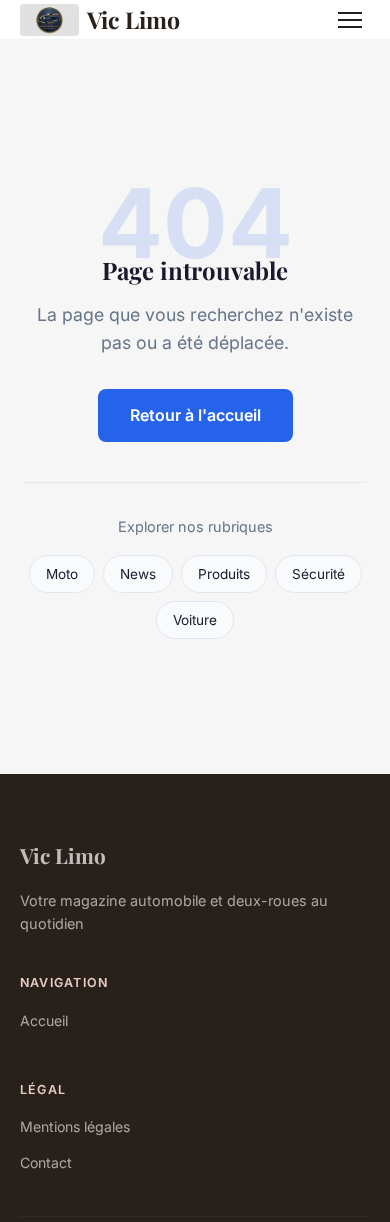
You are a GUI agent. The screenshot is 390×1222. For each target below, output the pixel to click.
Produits (224, 574)
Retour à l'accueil (195, 415)
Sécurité (318, 574)
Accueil (44, 1020)
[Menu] (350, 20)
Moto (62, 574)
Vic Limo (133, 19)
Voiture (195, 620)
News (138, 574)
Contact (46, 1162)
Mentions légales (75, 1126)
